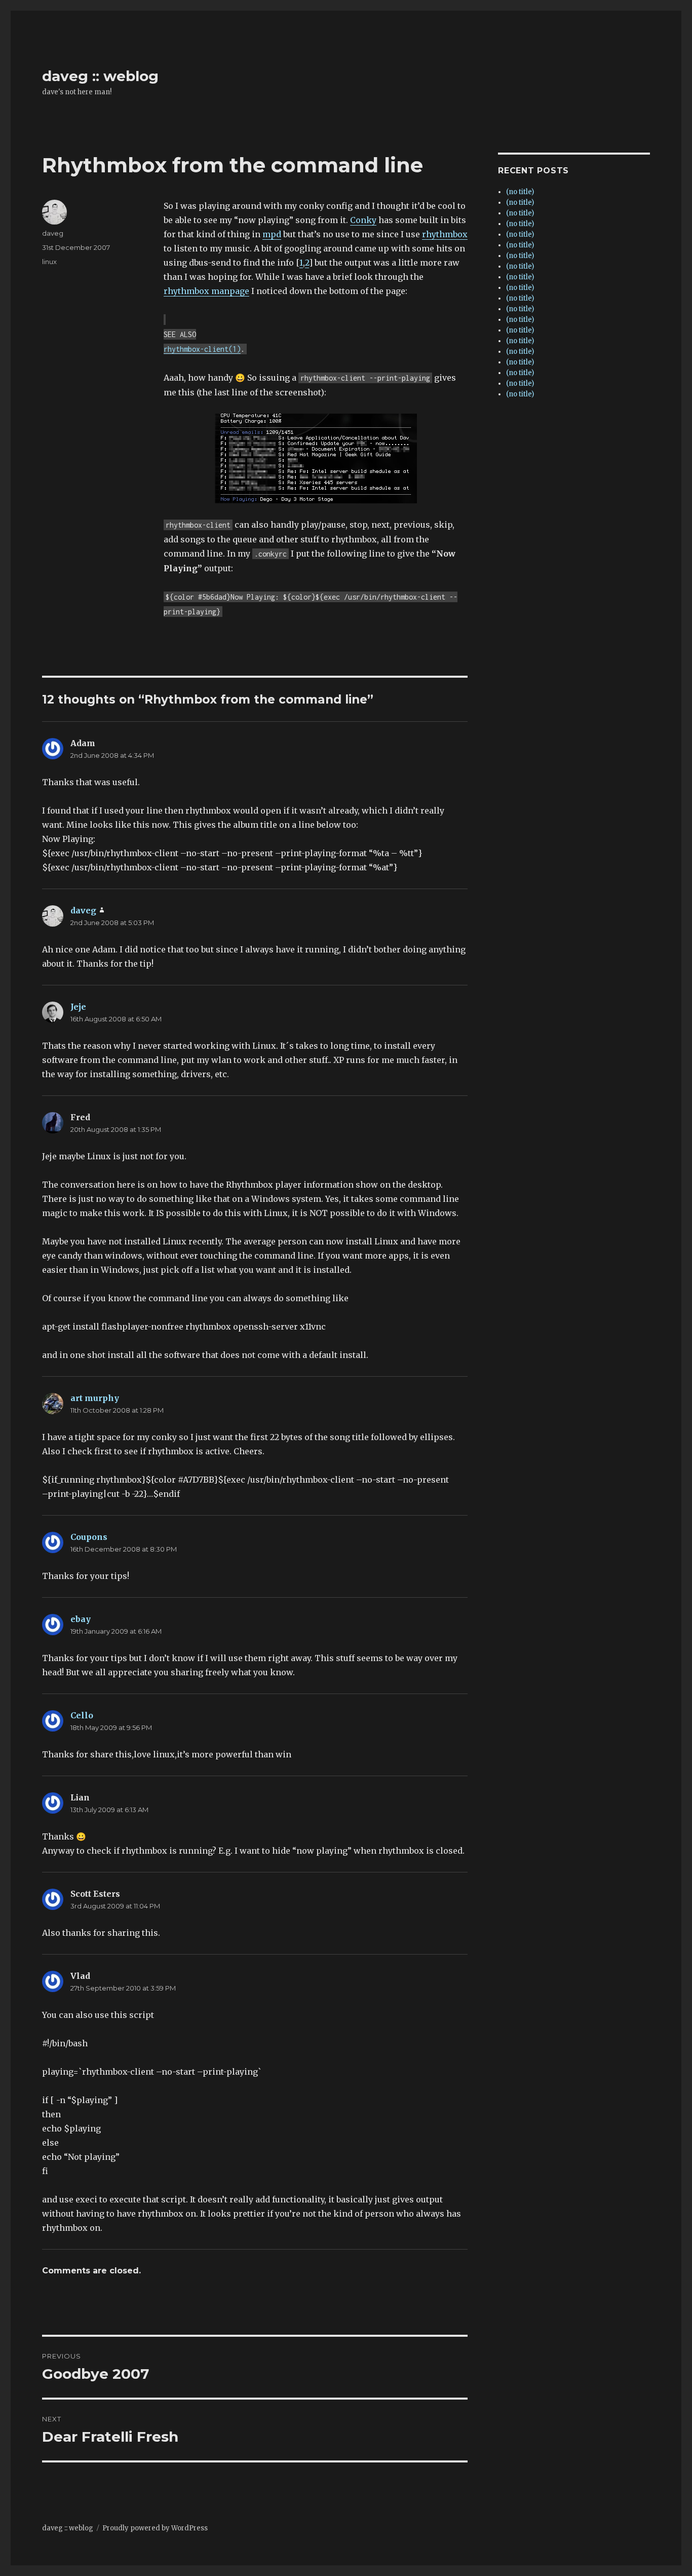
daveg (53, 233)
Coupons (89, 1537)
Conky (363, 220)
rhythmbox (445, 234)
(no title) (520, 192)
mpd (272, 234)
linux (49, 262)
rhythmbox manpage (206, 291)
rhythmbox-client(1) (202, 349)
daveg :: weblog (100, 76)
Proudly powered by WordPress (155, 2528)
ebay (81, 1619)
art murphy (95, 1398)
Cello (82, 1715)
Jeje (78, 1007)
